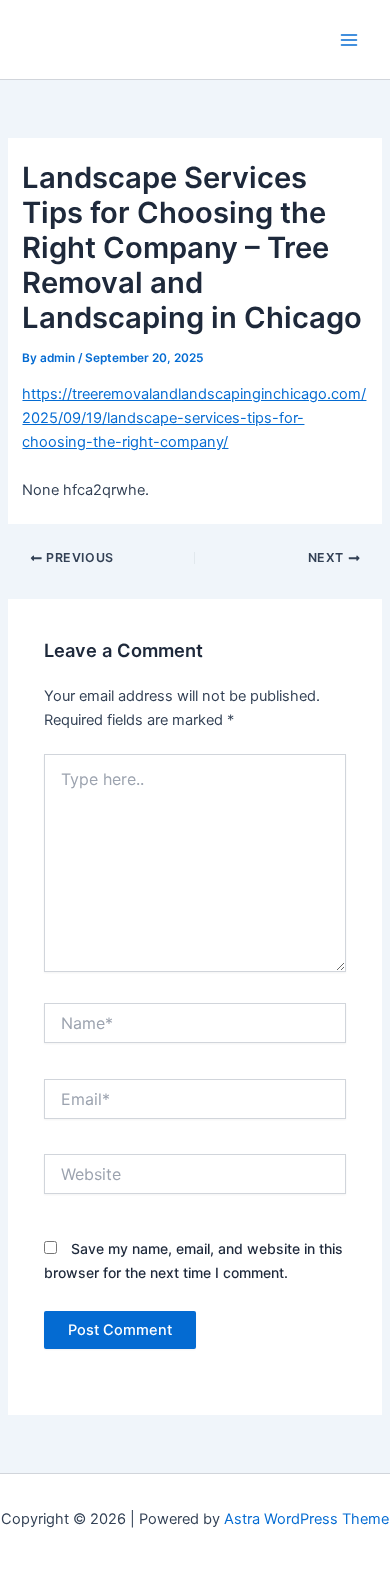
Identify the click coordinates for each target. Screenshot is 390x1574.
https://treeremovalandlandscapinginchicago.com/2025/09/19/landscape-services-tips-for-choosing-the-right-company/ (194, 418)
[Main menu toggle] (349, 40)
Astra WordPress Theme (306, 1519)
